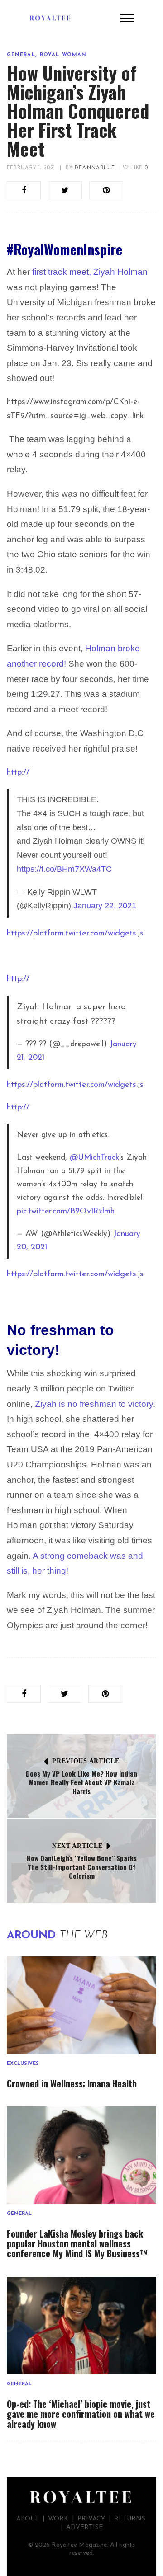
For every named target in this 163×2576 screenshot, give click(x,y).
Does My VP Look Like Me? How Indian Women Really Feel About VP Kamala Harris (81, 1782)
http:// (18, 773)
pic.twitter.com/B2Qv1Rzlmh (66, 1211)
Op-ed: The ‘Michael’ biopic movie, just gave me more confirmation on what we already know (81, 2414)
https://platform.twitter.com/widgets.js (75, 934)
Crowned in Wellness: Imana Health (72, 2083)
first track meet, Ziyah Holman (90, 272)
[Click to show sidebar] (9, 145)
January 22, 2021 (105, 906)
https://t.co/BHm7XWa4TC (64, 869)
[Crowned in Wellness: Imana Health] (81, 2005)
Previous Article (86, 1761)
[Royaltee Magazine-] (50, 18)
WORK (58, 2519)
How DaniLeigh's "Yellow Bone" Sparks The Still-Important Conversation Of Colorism (82, 1867)
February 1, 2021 (31, 168)
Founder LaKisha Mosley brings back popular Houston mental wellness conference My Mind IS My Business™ (77, 2243)
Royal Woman (63, 55)
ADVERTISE (84, 2527)
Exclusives (23, 2064)
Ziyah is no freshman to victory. (95, 1404)
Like (138, 168)
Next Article (77, 1846)
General (21, 55)
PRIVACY (91, 2519)
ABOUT (28, 2519)
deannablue (95, 168)
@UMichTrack (94, 1158)
